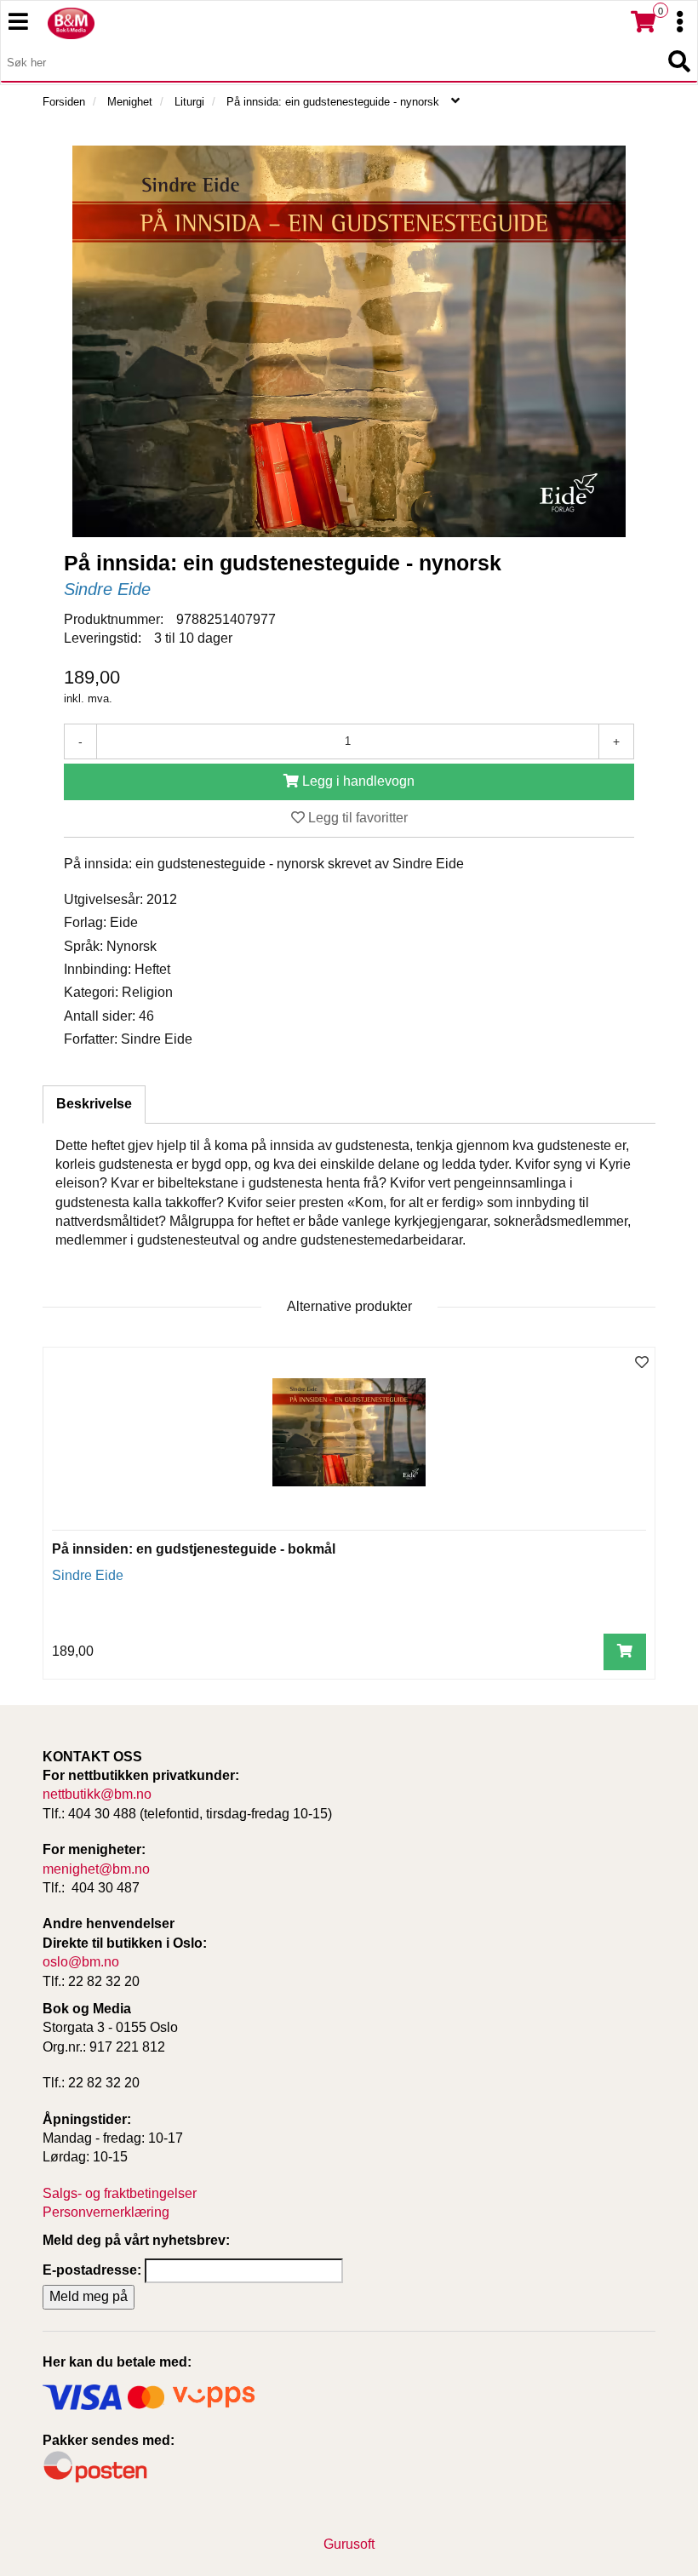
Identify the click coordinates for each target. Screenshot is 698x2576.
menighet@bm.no (96, 1869)
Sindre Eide (107, 589)
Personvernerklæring (106, 2212)
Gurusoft (349, 2544)
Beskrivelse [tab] (94, 1104)
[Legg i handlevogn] (625, 1652)
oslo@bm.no (81, 1962)
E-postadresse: (92, 2270)
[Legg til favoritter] (642, 1363)
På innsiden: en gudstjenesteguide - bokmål (194, 1549)
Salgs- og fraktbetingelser (120, 2193)
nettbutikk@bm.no (97, 1794)
